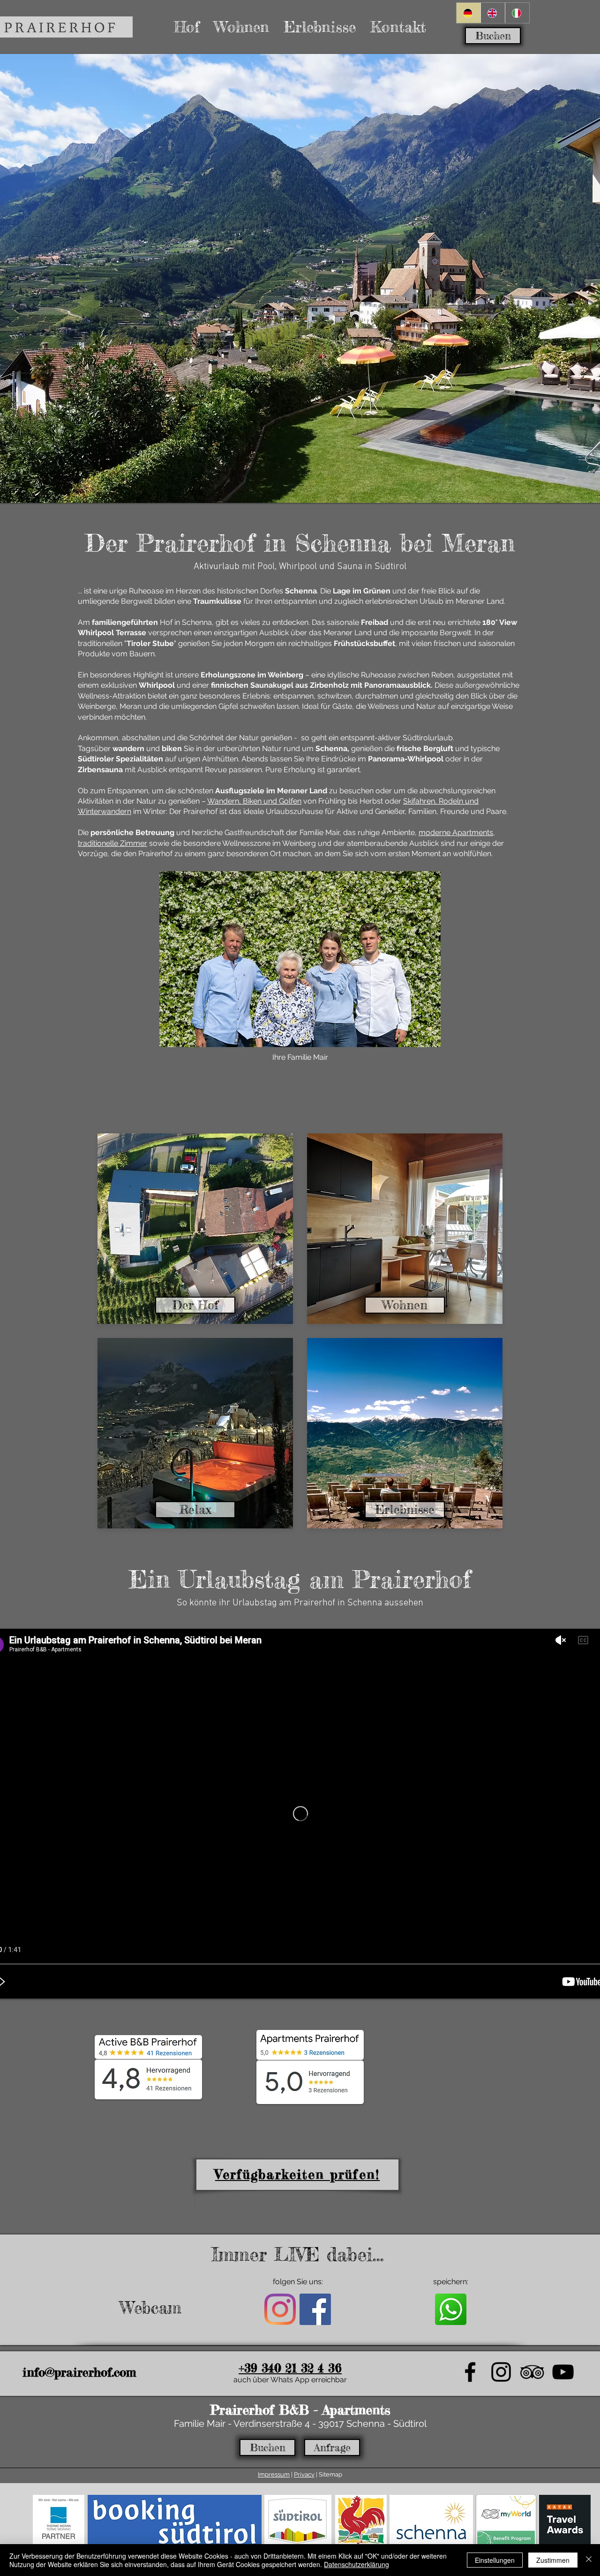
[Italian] (517, 13)
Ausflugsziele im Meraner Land (271, 791)
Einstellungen (495, 2560)
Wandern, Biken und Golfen (254, 801)
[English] (493, 13)
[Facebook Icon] (315, 2309)
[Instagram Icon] (280, 2309)
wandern (128, 748)
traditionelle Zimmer (112, 843)
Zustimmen (553, 2560)
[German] (469, 13)
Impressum (274, 2474)
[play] (580, 495)
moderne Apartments (456, 832)
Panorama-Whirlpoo (405, 759)
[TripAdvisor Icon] (532, 2372)
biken (172, 748)
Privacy (304, 2474)
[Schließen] (589, 2560)
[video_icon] (563, 2372)
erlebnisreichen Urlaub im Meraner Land (435, 601)
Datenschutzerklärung (356, 2564)
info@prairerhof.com (79, 2372)
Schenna (331, 748)
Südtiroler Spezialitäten (120, 759)
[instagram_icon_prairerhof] (501, 2372)
